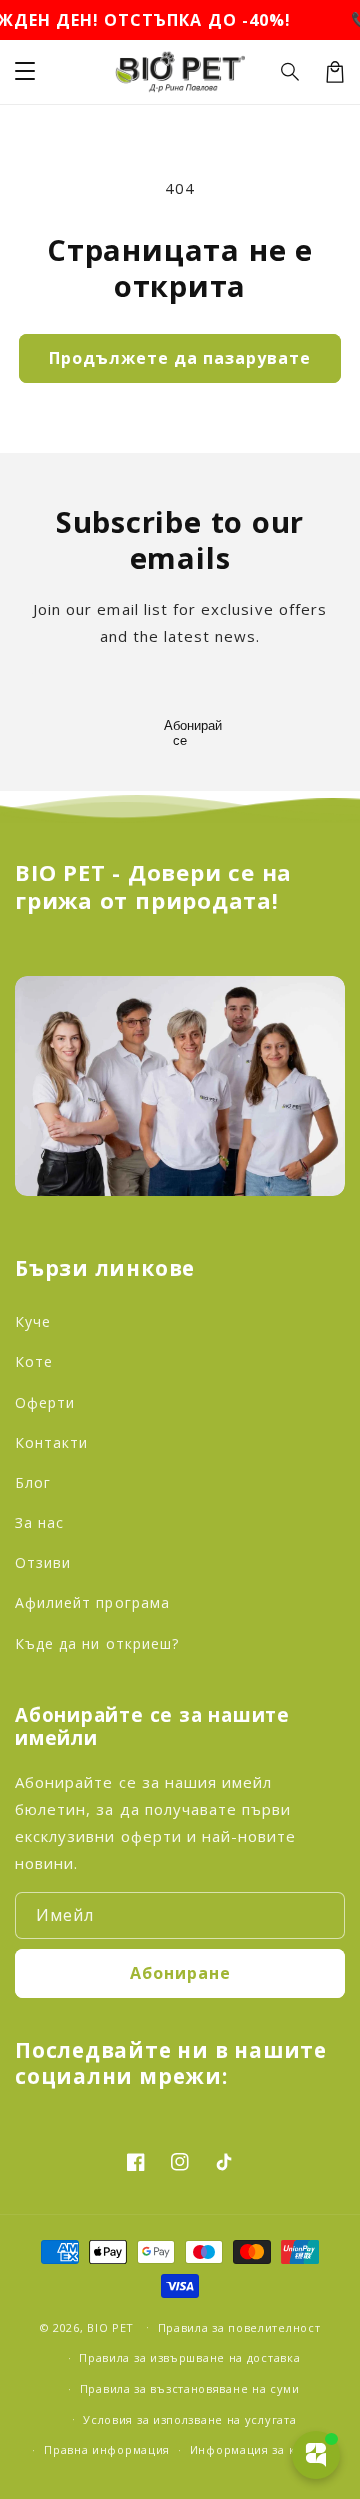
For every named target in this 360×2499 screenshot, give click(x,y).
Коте (34, 1361)
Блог (33, 1482)
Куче (33, 1321)
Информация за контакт (263, 2449)
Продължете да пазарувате (180, 358)
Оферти (45, 1402)
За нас (39, 1522)
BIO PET (112, 2326)
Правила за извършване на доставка (189, 2357)
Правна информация (107, 2449)
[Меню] (25, 72)
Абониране (180, 1973)
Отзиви (43, 1562)
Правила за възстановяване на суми (190, 2388)
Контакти (51, 1442)
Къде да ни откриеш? (97, 1643)
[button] (291, 72)
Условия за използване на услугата (189, 2419)
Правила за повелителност (239, 2327)
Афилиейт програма (92, 1602)
